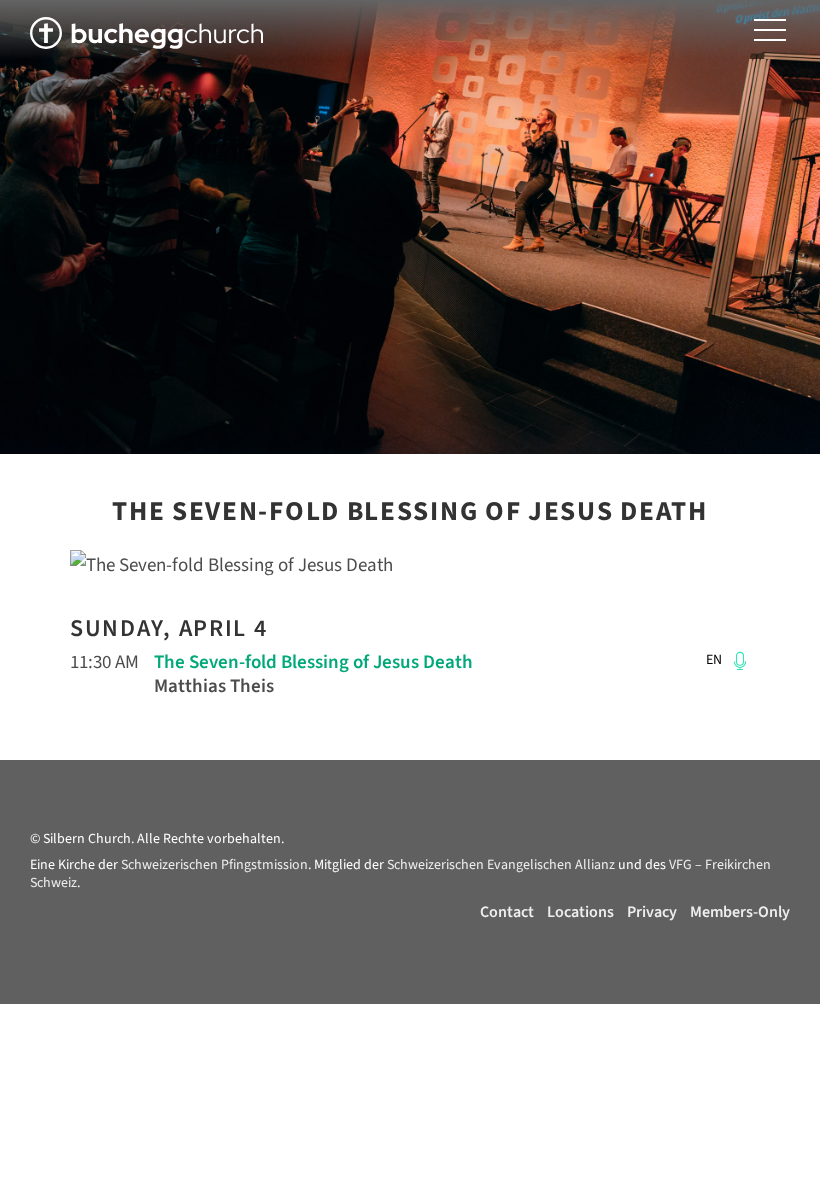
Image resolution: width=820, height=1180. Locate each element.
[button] (770, 30)
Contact (507, 912)
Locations (580, 912)
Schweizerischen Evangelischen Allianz (501, 865)
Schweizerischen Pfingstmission (214, 865)
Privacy (652, 912)
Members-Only (740, 912)
